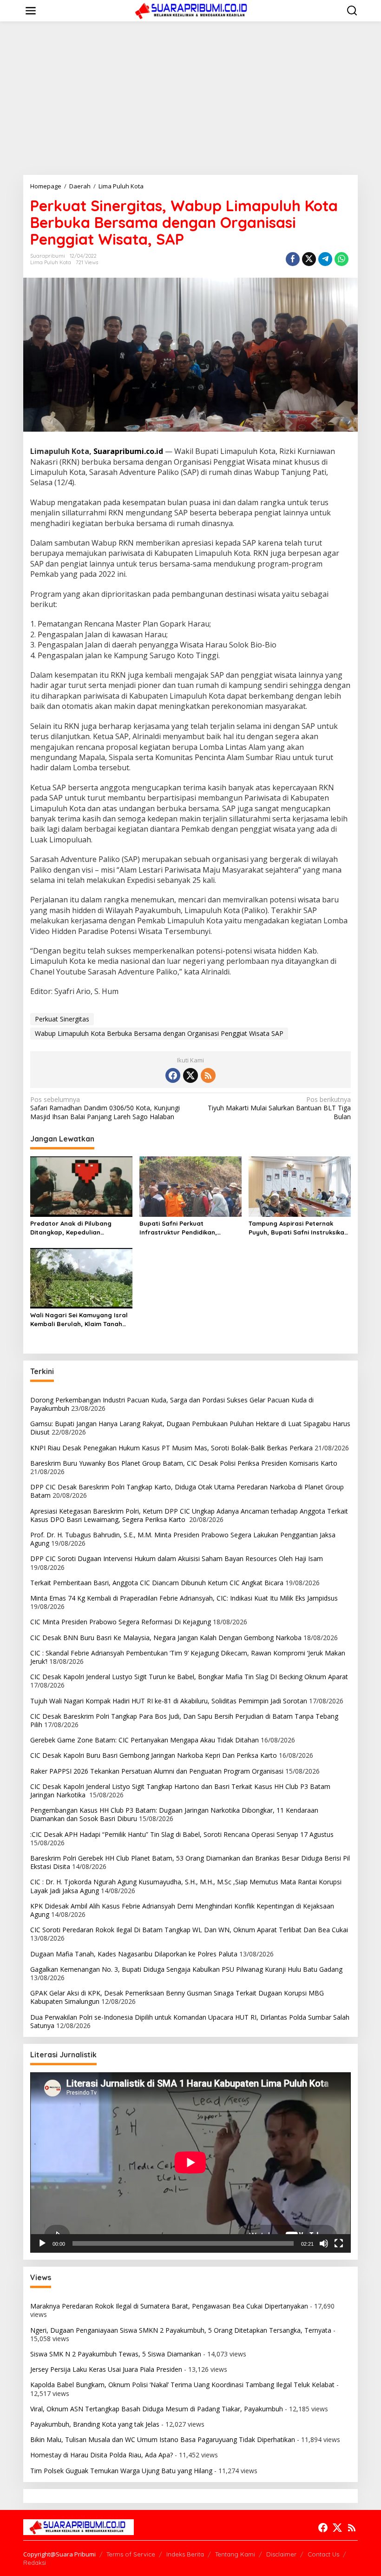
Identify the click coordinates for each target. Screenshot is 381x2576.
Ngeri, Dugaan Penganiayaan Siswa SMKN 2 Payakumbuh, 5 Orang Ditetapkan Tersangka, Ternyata (181, 2330)
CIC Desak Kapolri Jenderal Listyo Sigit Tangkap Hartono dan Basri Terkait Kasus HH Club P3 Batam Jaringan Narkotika (180, 1791)
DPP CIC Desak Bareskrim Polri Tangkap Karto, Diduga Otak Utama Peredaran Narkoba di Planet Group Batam (187, 1491)
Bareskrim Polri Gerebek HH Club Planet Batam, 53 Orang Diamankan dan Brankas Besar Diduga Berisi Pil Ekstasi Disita (190, 1862)
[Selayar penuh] (339, 2243)
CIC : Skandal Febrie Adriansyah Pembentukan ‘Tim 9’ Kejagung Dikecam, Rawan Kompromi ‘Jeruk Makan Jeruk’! (188, 1657)
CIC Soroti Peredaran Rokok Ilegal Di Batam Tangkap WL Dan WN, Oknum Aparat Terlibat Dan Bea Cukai (190, 1930)
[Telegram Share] (325, 259)
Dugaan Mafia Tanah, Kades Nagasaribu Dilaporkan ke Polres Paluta (134, 1954)
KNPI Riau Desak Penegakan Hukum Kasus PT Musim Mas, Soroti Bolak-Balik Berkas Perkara (171, 1448)
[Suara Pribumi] (192, 10)
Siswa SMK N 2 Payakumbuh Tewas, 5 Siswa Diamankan (116, 2354)
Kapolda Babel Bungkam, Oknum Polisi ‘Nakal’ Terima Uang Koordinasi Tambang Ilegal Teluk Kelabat (182, 2385)
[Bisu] (324, 2243)
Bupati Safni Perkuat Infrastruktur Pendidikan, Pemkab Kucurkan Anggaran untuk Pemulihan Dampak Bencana (183, 1228)
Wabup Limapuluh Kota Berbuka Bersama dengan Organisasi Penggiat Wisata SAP (159, 1033)
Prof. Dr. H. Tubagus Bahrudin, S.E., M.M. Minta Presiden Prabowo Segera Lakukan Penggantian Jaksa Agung (183, 1539)
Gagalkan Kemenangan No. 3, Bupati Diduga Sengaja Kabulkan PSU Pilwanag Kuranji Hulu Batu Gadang (186, 1969)
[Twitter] (190, 1075)
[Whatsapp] (342, 259)
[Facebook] (173, 1075)
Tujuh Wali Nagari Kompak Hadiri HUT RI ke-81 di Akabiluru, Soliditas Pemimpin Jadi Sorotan (169, 1701)
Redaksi (35, 2563)
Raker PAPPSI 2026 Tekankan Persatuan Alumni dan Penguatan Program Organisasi (157, 1771)
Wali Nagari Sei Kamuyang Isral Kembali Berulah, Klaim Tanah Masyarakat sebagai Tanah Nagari (79, 1319)
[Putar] (42, 2243)
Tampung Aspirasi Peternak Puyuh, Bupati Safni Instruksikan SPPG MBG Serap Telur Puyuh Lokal (298, 1228)
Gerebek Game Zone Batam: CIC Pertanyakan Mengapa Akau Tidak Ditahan (145, 1740)
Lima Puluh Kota (51, 262)
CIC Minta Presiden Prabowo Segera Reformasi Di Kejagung (121, 1622)
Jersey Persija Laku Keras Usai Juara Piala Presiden (106, 2369)
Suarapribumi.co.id (128, 451)
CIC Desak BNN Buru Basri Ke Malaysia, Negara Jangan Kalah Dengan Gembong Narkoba (166, 1638)
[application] (190, 2162)
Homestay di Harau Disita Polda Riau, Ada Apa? (102, 2455)
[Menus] (31, 11)
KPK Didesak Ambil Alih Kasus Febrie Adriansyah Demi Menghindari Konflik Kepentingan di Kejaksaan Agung (182, 1910)
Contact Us (323, 2554)
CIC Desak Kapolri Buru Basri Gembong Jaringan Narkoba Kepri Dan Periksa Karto (154, 1755)
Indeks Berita (185, 2554)
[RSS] (208, 1075)
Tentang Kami (235, 2554)
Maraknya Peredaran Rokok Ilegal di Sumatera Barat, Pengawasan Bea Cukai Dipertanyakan (169, 2306)
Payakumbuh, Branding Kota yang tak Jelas (95, 2424)
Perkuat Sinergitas (62, 1019)
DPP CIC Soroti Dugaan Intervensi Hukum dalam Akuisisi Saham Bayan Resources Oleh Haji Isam (177, 1558)
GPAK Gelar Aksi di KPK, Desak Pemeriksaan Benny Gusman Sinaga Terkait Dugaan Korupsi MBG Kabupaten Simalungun (177, 1997)
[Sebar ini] (293, 259)
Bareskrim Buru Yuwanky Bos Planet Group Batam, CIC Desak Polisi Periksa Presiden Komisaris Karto (184, 1463)
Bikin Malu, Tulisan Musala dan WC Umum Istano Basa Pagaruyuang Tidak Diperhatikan (163, 2439)
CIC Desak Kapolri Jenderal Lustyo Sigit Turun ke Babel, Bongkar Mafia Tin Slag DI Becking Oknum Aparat (189, 1677)
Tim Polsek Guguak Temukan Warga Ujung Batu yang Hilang (121, 2471)
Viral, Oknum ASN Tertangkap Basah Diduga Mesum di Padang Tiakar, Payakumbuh (157, 2409)
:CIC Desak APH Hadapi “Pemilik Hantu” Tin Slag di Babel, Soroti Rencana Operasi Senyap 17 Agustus (182, 1834)
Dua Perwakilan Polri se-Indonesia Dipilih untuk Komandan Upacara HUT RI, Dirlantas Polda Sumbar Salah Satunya (190, 2021)
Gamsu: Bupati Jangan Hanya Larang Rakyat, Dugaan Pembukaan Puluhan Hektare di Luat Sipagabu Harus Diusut (190, 1428)
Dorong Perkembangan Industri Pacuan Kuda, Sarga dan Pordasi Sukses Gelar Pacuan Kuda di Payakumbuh (172, 1404)
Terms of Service (131, 2554)
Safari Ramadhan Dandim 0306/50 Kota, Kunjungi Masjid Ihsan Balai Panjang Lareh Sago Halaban (105, 1108)
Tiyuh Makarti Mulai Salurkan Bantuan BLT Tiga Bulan (279, 1108)
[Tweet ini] (309, 259)
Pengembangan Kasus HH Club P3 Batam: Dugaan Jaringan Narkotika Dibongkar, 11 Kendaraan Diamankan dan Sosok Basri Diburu (174, 1814)
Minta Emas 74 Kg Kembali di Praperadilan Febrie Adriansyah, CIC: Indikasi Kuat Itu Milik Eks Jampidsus (184, 1598)
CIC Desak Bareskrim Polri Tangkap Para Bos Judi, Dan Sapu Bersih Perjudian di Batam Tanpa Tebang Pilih (184, 1720)
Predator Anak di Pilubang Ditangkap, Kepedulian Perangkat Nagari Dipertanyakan (71, 1228)
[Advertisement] (190, 98)
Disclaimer (281, 2554)
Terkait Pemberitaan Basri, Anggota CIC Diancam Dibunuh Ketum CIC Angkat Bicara (157, 1583)
